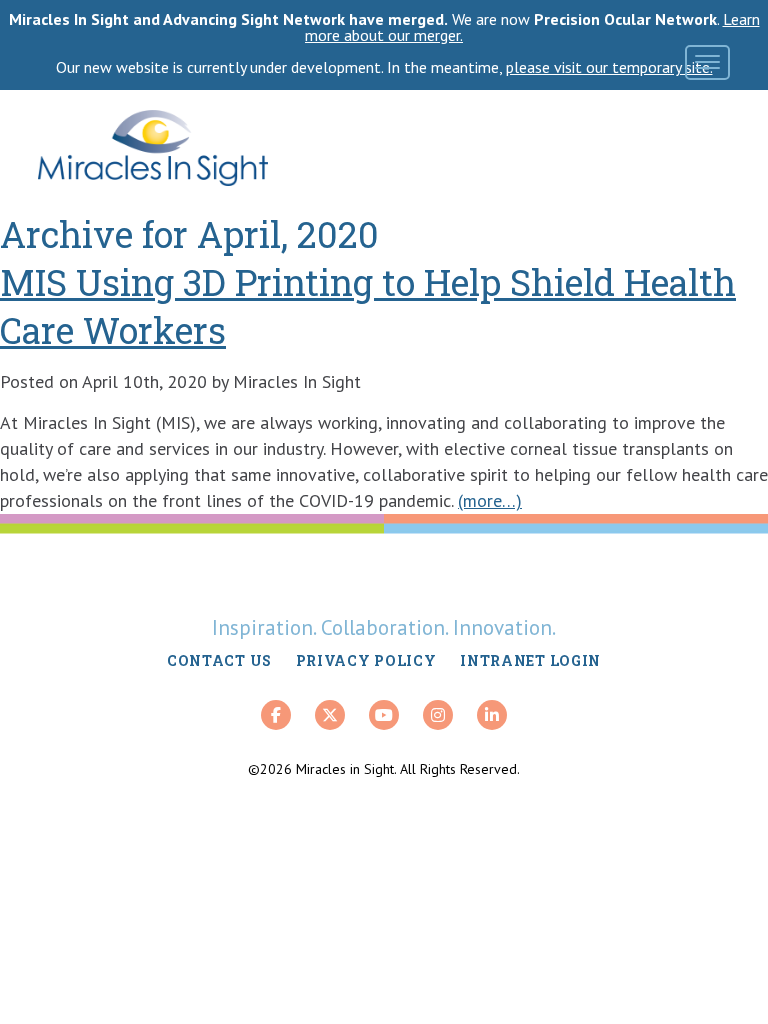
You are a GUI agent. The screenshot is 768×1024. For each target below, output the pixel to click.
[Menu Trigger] (707, 62)
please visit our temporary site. (609, 67)
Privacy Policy (366, 660)
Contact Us (219, 660)
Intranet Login (530, 660)
